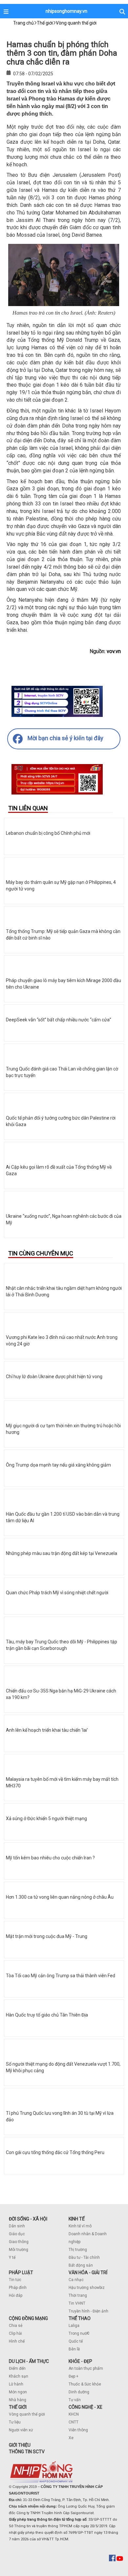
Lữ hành (16, 2384)
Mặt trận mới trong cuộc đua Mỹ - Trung (47, 1936)
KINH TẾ (77, 2219)
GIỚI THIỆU (20, 2445)
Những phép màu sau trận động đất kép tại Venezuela (62, 1553)
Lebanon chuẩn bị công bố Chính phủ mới (48, 833)
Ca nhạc (76, 2280)
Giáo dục (17, 2234)
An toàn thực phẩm (86, 2368)
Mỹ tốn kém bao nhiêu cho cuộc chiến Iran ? (50, 1858)
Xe (71, 2438)
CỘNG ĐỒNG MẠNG (28, 2318)
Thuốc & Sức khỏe (85, 2384)
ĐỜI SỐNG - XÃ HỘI (28, 2219)
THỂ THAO (80, 2318)
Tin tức (15, 2280)
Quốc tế (76, 2341)
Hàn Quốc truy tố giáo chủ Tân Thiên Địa (47, 2015)
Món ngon (18, 2392)
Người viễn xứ (21, 2430)
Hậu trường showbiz (87, 2288)
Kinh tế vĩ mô (80, 2226)
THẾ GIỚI (18, 2407)
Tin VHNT (77, 2303)
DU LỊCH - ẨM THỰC (29, 2361)
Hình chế (17, 2341)
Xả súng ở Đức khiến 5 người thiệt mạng (46, 1818)
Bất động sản (81, 2265)
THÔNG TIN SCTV (27, 2452)
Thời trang (78, 2295)
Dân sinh (17, 2226)
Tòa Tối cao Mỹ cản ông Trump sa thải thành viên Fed (61, 1976)
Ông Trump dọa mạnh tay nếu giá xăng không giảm (58, 1465)
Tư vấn (75, 2400)
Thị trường (78, 2250)
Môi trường (19, 2250)
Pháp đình (18, 2288)
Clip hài (15, 2333)
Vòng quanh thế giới (27, 2414)
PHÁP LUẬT (21, 2273)
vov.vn (114, 651)
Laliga (74, 2326)
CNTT (74, 2422)
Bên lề (74, 2349)
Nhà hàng (18, 2400)
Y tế (12, 2257)
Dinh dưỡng (79, 2392)
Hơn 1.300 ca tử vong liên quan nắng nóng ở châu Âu (60, 1897)
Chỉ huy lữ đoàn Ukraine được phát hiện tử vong (54, 1377)
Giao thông (19, 2242)
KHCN (74, 2414)
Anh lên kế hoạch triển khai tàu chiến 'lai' (47, 1730)
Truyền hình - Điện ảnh (88, 2311)
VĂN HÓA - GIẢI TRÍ (88, 2273)
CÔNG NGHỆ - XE (85, 2407)
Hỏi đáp (16, 2295)
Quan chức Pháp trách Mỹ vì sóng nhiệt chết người (57, 1593)
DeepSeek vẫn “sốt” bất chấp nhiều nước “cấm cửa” (59, 1020)
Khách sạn (19, 2376)
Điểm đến (17, 2368)
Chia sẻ (16, 2326)
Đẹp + (74, 2376)
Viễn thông (78, 2430)
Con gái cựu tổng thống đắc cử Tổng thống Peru (55, 2152)
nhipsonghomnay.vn (66, 11)
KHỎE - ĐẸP (80, 2361)
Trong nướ (78, 2333)
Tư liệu (15, 2422)
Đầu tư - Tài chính (84, 2257)
